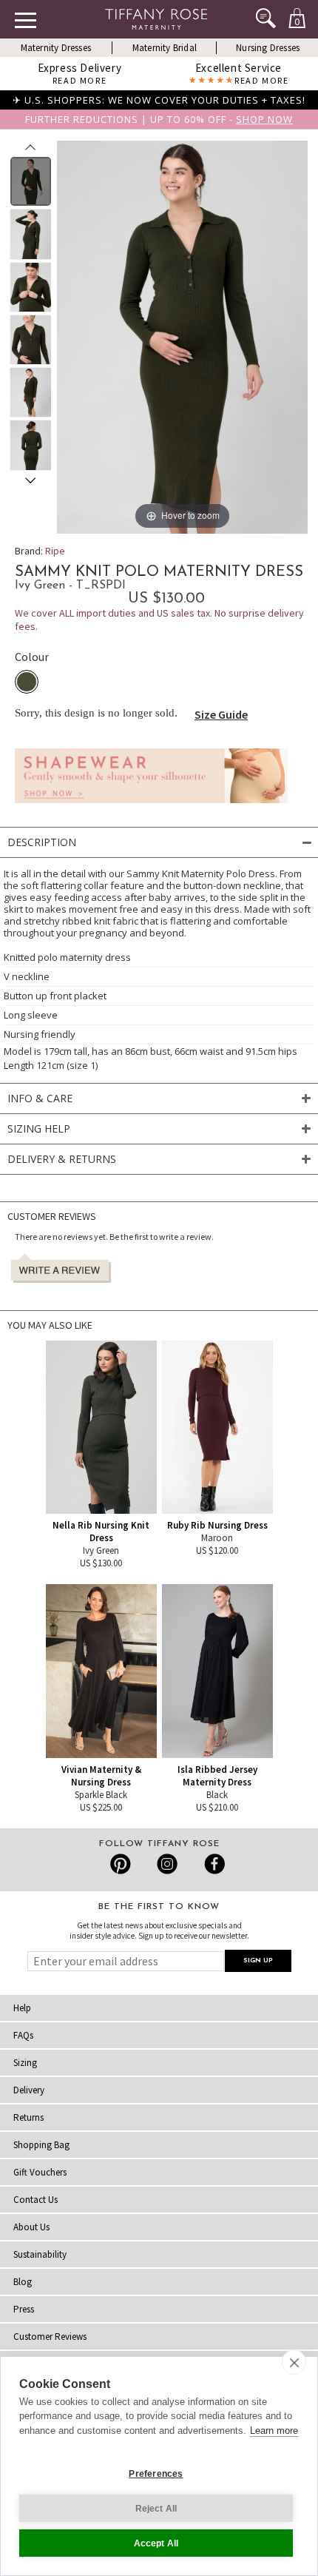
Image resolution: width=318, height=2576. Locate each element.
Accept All (156, 2543)
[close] (294, 2362)
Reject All (156, 2509)
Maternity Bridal (165, 48)
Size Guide (221, 714)
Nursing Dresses (268, 48)
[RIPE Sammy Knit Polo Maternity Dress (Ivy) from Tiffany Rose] (31, 181)
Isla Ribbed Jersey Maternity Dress (217, 1776)
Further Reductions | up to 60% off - (159, 119)
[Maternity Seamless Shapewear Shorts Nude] (151, 807)
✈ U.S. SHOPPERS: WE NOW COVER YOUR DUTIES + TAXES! (159, 100)
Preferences (156, 2474)
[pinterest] (121, 1864)
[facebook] (213, 1864)
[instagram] (167, 1864)
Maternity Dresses (56, 48)
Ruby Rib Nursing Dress (217, 1525)
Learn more (274, 2431)
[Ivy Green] (27, 682)
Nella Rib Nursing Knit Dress (101, 1532)
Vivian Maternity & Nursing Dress (101, 1776)
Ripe (55, 551)
